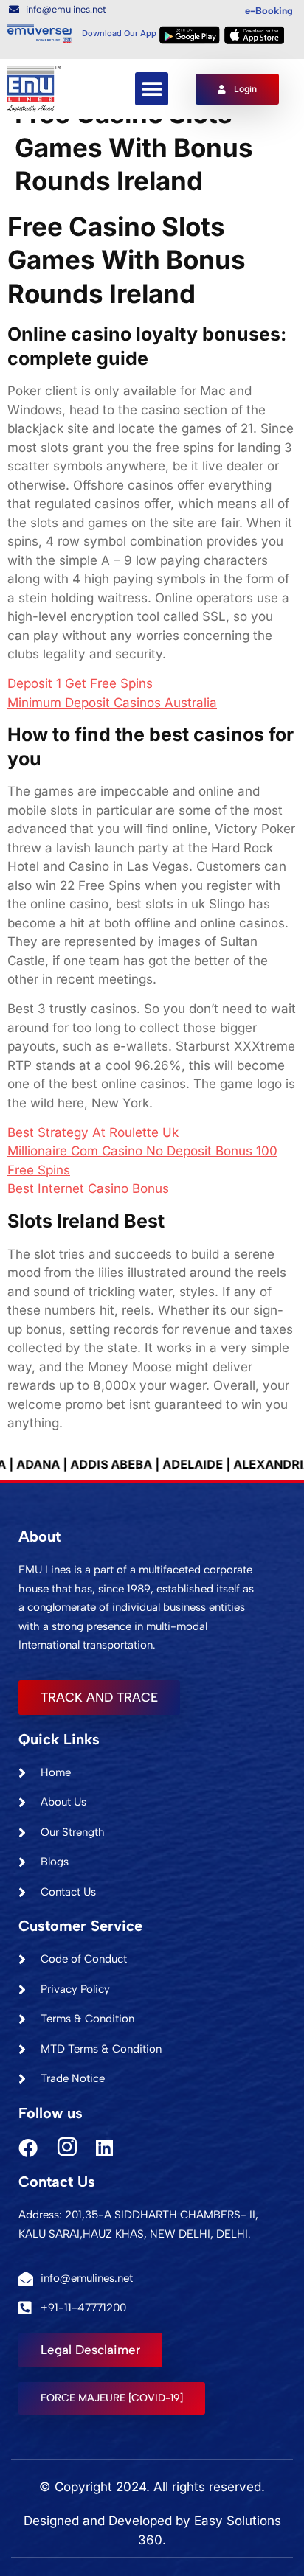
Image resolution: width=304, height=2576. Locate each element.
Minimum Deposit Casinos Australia (112, 703)
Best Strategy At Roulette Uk (93, 1132)
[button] (152, 89)
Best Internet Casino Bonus (88, 1188)
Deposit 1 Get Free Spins (80, 683)
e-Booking (269, 11)
